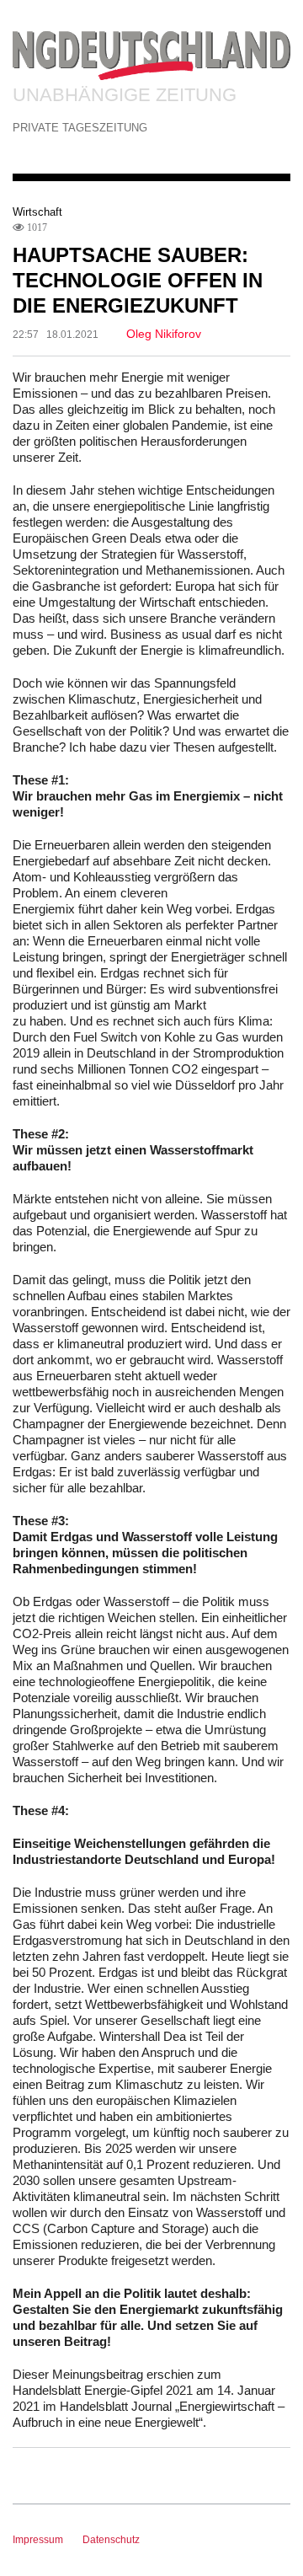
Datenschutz (111, 2540)
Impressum (38, 2540)
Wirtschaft (37, 212)
